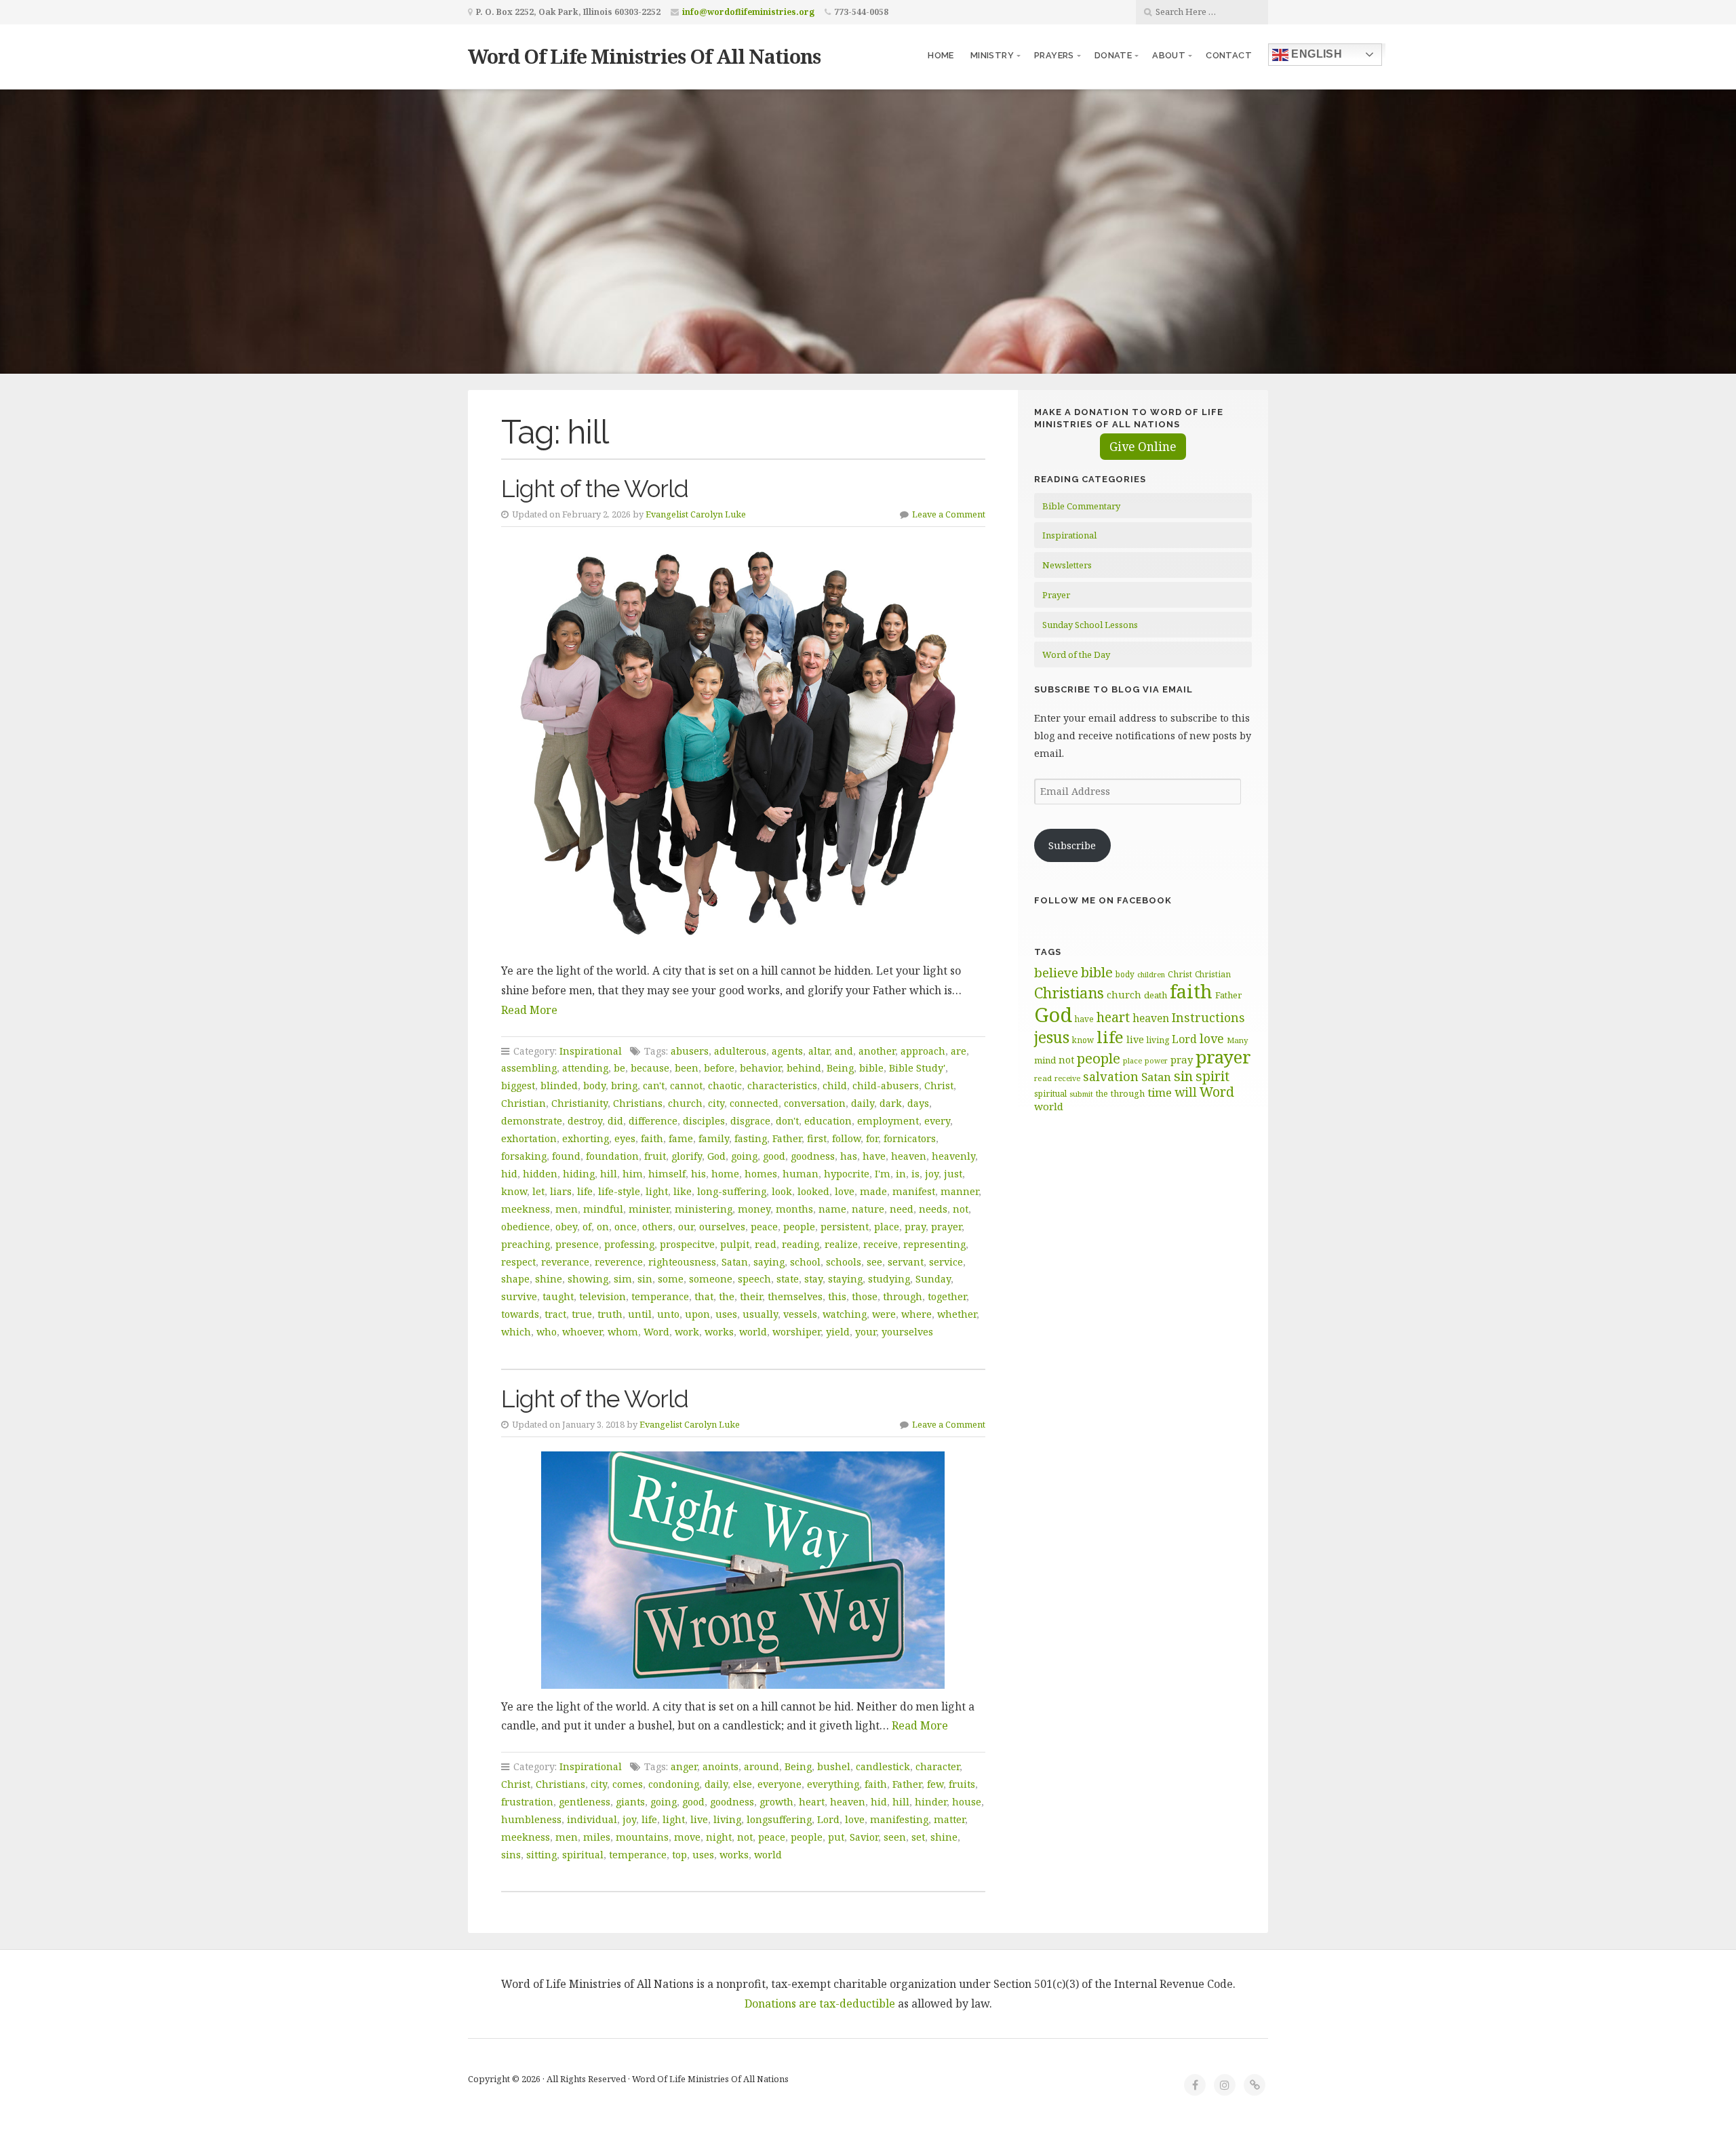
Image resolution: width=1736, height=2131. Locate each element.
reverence (619, 1262)
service (946, 1262)
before (719, 1068)
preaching (526, 1244)
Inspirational (591, 1051)
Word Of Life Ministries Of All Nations (644, 56)
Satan (735, 1262)
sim (623, 1279)
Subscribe (1072, 845)
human (801, 1174)
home (725, 1174)
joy (932, 1174)
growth (776, 1802)
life (585, 1191)
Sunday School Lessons (1090, 625)
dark (891, 1103)
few (935, 1784)
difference (653, 1121)
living (727, 1819)
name (832, 1209)
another (877, 1051)
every (937, 1121)
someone (711, 1279)
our (686, 1227)
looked (813, 1191)
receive (881, 1244)
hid (509, 1174)
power (1156, 1061)
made (873, 1191)
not (961, 1209)
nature (868, 1209)
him (633, 1174)
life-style (619, 1191)
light (657, 1191)
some (671, 1279)
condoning (674, 1784)
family (714, 1138)
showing (588, 1279)
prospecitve (687, 1244)
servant (906, 1262)
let (538, 1191)
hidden (540, 1174)
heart (812, 1802)
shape (515, 1279)
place (887, 1227)
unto (668, 1314)
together (947, 1296)
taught (558, 1296)
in (901, 1174)
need (902, 1209)
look (782, 1191)
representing (934, 1244)
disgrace (750, 1121)
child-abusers (886, 1086)
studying (889, 1279)
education (828, 1121)
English (1315, 54)
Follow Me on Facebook (1103, 900)
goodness (813, 1156)
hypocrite (847, 1174)
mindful (603, 1209)
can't (654, 1086)
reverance (565, 1262)
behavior (761, 1068)
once (626, 1227)
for (872, 1138)
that (704, 1296)
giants (630, 1802)
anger (684, 1766)
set (918, 1837)
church (685, 1103)
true (582, 1314)
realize (841, 1244)
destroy (585, 1121)
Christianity (579, 1103)
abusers (690, 1051)
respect (518, 1262)
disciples (704, 1121)
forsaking (524, 1156)
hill (609, 1174)
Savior (864, 1837)
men (567, 1209)
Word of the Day (1076, 654)
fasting (751, 1138)
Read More (529, 1010)
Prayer (1056, 595)
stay (813, 1279)
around (762, 1766)
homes (761, 1174)
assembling (529, 1068)
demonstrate (532, 1121)
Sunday (933, 1279)
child (835, 1086)
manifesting (899, 1819)
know (514, 1191)
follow (846, 1138)
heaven (909, 1156)
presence (577, 1244)
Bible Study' (917, 1068)
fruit (655, 1156)
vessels (800, 1314)
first (817, 1138)
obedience (526, 1227)
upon (697, 1314)
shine (549, 1279)
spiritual (583, 1855)
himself (667, 1174)
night (719, 1837)
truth (610, 1314)
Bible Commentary (1081, 506)
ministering (704, 1209)
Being (840, 1068)
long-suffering (732, 1191)
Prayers (1054, 55)
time (1160, 1092)
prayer (946, 1227)
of (587, 1227)
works (719, 1332)
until (640, 1314)
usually (760, 1314)
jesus (1052, 1037)
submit (1081, 1094)
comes (628, 1784)
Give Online (1143, 447)
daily (863, 1103)
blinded (559, 1086)
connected (754, 1103)
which (516, 1332)
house (967, 1802)
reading (801, 1244)
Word (656, 1332)
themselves (795, 1296)
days (918, 1103)
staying (845, 1279)
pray (915, 1227)
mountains (642, 1837)
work (687, 1332)
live (699, 1819)
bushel (834, 1766)
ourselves (722, 1227)
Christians (638, 1103)
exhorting (586, 1138)
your (866, 1332)
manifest (914, 1191)
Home (941, 55)
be (619, 1068)
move (687, 1837)
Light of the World (595, 489)
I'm (883, 1174)
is (915, 1174)
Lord (828, 1819)
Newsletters (1067, 565)
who (547, 1332)
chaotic (725, 1086)
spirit (1212, 1076)
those (865, 1296)
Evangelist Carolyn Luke (696, 514)
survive (519, 1296)
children (1151, 975)
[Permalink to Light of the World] (743, 747)
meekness (526, 1209)
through (903, 1296)
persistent (845, 1227)
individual (592, 1819)
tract (555, 1314)
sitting (541, 1855)
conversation (815, 1103)
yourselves (907, 1332)
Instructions (1208, 1017)
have (874, 1156)
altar (819, 1051)
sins (511, 1855)
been (687, 1068)
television (603, 1296)
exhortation (529, 1138)
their (751, 1296)
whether (957, 1314)
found (566, 1156)
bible (871, 1068)
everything (833, 1784)
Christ (939, 1086)
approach (923, 1051)
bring (624, 1086)
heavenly (953, 1156)
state (788, 1279)
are (959, 1051)
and (844, 1051)
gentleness (585, 1802)
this (837, 1296)
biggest (518, 1086)
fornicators (910, 1138)
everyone (780, 1784)
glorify (687, 1156)
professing (629, 1244)
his (698, 1174)
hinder (931, 1802)
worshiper (796, 1332)
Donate (1113, 55)
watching (845, 1314)
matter (949, 1819)
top (679, 1855)
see (874, 1262)
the (727, 1296)
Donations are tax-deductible (820, 2003)
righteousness (682, 1262)
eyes (625, 1138)
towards (520, 1314)
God (716, 1156)
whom (623, 1332)
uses (726, 1314)
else (743, 1784)
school (805, 1262)
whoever (582, 1332)
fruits (962, 1784)
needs (933, 1209)
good (774, 1156)
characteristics (782, 1086)
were (884, 1314)
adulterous (740, 1051)
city (716, 1103)
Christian (524, 1103)
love (845, 1191)
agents (787, 1051)
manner (960, 1191)
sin (645, 1279)
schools (844, 1262)
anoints (721, 1766)
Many (1238, 1040)
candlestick (883, 1766)
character (938, 1766)
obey (566, 1227)
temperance (660, 1296)
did (615, 1121)
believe (1056, 973)
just (953, 1174)
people (799, 1227)
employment (888, 1121)
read (766, 1244)
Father (787, 1138)
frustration (527, 1802)
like (683, 1191)
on (603, 1227)
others (657, 1227)
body (594, 1086)
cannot (686, 1086)
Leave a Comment (949, 514)
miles (597, 1837)
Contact (1229, 55)
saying (769, 1262)
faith (652, 1138)
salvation (1111, 1076)
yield (838, 1332)
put (836, 1837)
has (849, 1156)
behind (804, 1068)
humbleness (531, 1819)
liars (561, 1191)
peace (764, 1227)
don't (787, 1121)
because (650, 1068)
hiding (579, 1174)
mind (1045, 1060)
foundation (612, 1156)
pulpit (735, 1244)
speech (754, 1279)
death (1156, 995)
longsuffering (779, 1819)
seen (895, 1837)
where (916, 1314)
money (754, 1209)
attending (585, 1068)
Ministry (992, 55)
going (744, 1156)
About (1169, 55)
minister (649, 1209)
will (1186, 1092)
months (794, 1209)
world (753, 1332)
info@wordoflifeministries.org (748, 12)
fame (681, 1138)
